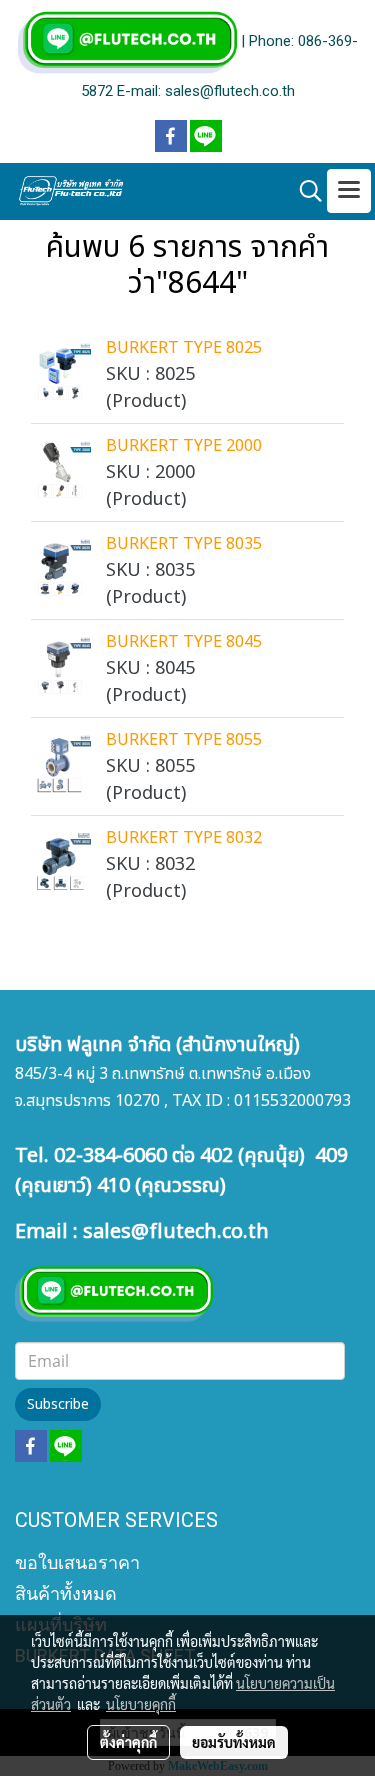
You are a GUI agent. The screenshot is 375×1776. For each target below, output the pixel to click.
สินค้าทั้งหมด (66, 1593)
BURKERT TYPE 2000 (184, 446)
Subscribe (58, 1404)
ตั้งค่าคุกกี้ (128, 1742)
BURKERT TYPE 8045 (184, 642)
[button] (304, 191)
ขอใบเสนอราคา (77, 1562)
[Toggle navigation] (349, 191)
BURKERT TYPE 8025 (184, 348)
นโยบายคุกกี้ (141, 1704)
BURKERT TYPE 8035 (184, 544)
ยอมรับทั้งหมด (234, 1742)
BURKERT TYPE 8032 (184, 838)
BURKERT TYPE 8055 (184, 740)
